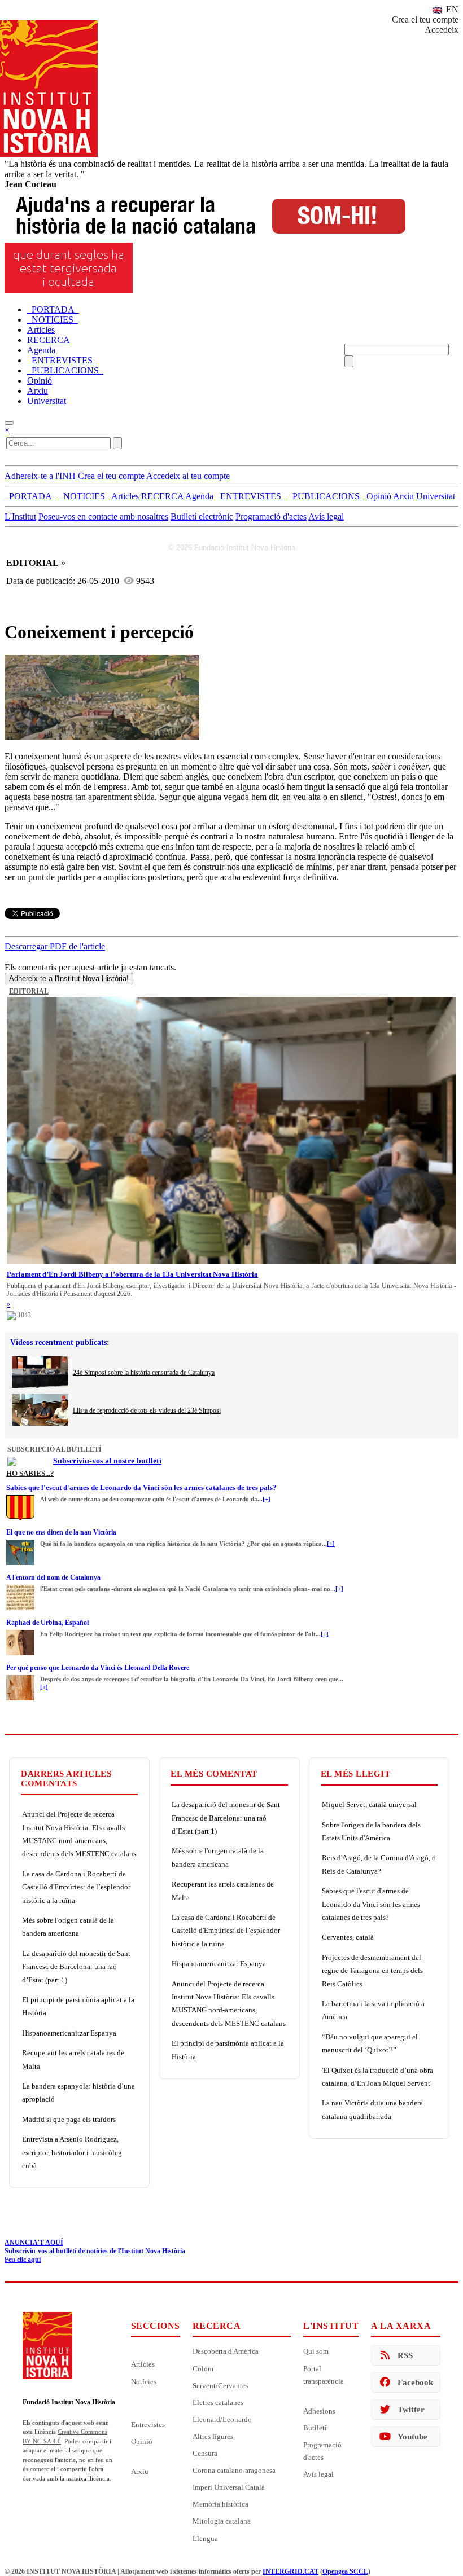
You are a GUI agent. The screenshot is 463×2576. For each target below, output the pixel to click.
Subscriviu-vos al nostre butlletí (107, 1461)
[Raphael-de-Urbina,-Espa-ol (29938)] (20, 1633)
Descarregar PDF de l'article (55, 946)
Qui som (316, 2351)
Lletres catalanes (218, 2403)
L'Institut (20, 516)
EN (451, 9)
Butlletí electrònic (202, 516)
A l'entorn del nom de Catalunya (53, 1577)
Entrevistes (148, 2425)
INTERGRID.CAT (291, 2571)
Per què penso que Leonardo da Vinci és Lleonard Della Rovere (98, 1668)
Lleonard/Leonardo (222, 2419)
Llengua (205, 2538)
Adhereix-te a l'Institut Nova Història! (69, 979)
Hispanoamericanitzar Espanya (69, 2033)
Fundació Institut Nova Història (69, 2402)
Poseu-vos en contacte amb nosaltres (103, 516)
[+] (267, 1499)
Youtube (412, 2437)
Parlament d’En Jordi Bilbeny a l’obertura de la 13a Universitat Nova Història (132, 1274)
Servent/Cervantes (220, 2386)
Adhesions (319, 2411)
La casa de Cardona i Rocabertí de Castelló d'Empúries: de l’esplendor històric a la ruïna (76, 1887)
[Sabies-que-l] (20, 1498)
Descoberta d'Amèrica (226, 2351)
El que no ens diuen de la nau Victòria (61, 1532)
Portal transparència (324, 2375)
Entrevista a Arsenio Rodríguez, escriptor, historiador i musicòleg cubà (72, 2152)
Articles (143, 2364)
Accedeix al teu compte (188, 476)
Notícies (144, 2382)
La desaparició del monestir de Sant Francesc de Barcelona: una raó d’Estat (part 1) (76, 1967)
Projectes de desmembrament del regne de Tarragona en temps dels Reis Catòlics (372, 1971)
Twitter (411, 2410)
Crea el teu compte (425, 19)
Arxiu (140, 2471)
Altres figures (213, 2436)
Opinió (142, 2441)
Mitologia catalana (222, 2521)
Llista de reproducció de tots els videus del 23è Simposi (147, 1410)
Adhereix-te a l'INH (40, 476)
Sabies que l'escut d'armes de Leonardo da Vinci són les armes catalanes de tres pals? (141, 1487)
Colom (203, 2369)
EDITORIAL (29, 991)
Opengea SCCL (345, 2571)
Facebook (415, 2382)
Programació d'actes (271, 516)
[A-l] (20, 1588)
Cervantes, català (348, 1937)
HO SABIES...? (30, 1473)
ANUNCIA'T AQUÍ (34, 2243)
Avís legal (326, 516)
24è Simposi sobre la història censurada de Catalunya (144, 1373)
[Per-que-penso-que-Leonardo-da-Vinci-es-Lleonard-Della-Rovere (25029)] (20, 1678)
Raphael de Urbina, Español (47, 1623)
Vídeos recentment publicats (58, 1342)
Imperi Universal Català (229, 2487)
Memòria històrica (220, 2504)
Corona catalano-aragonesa (234, 2470)
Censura (205, 2453)
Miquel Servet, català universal (369, 1804)
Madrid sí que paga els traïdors (69, 2119)
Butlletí (315, 2428)
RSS (405, 2355)
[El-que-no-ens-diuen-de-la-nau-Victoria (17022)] (20, 1543)
